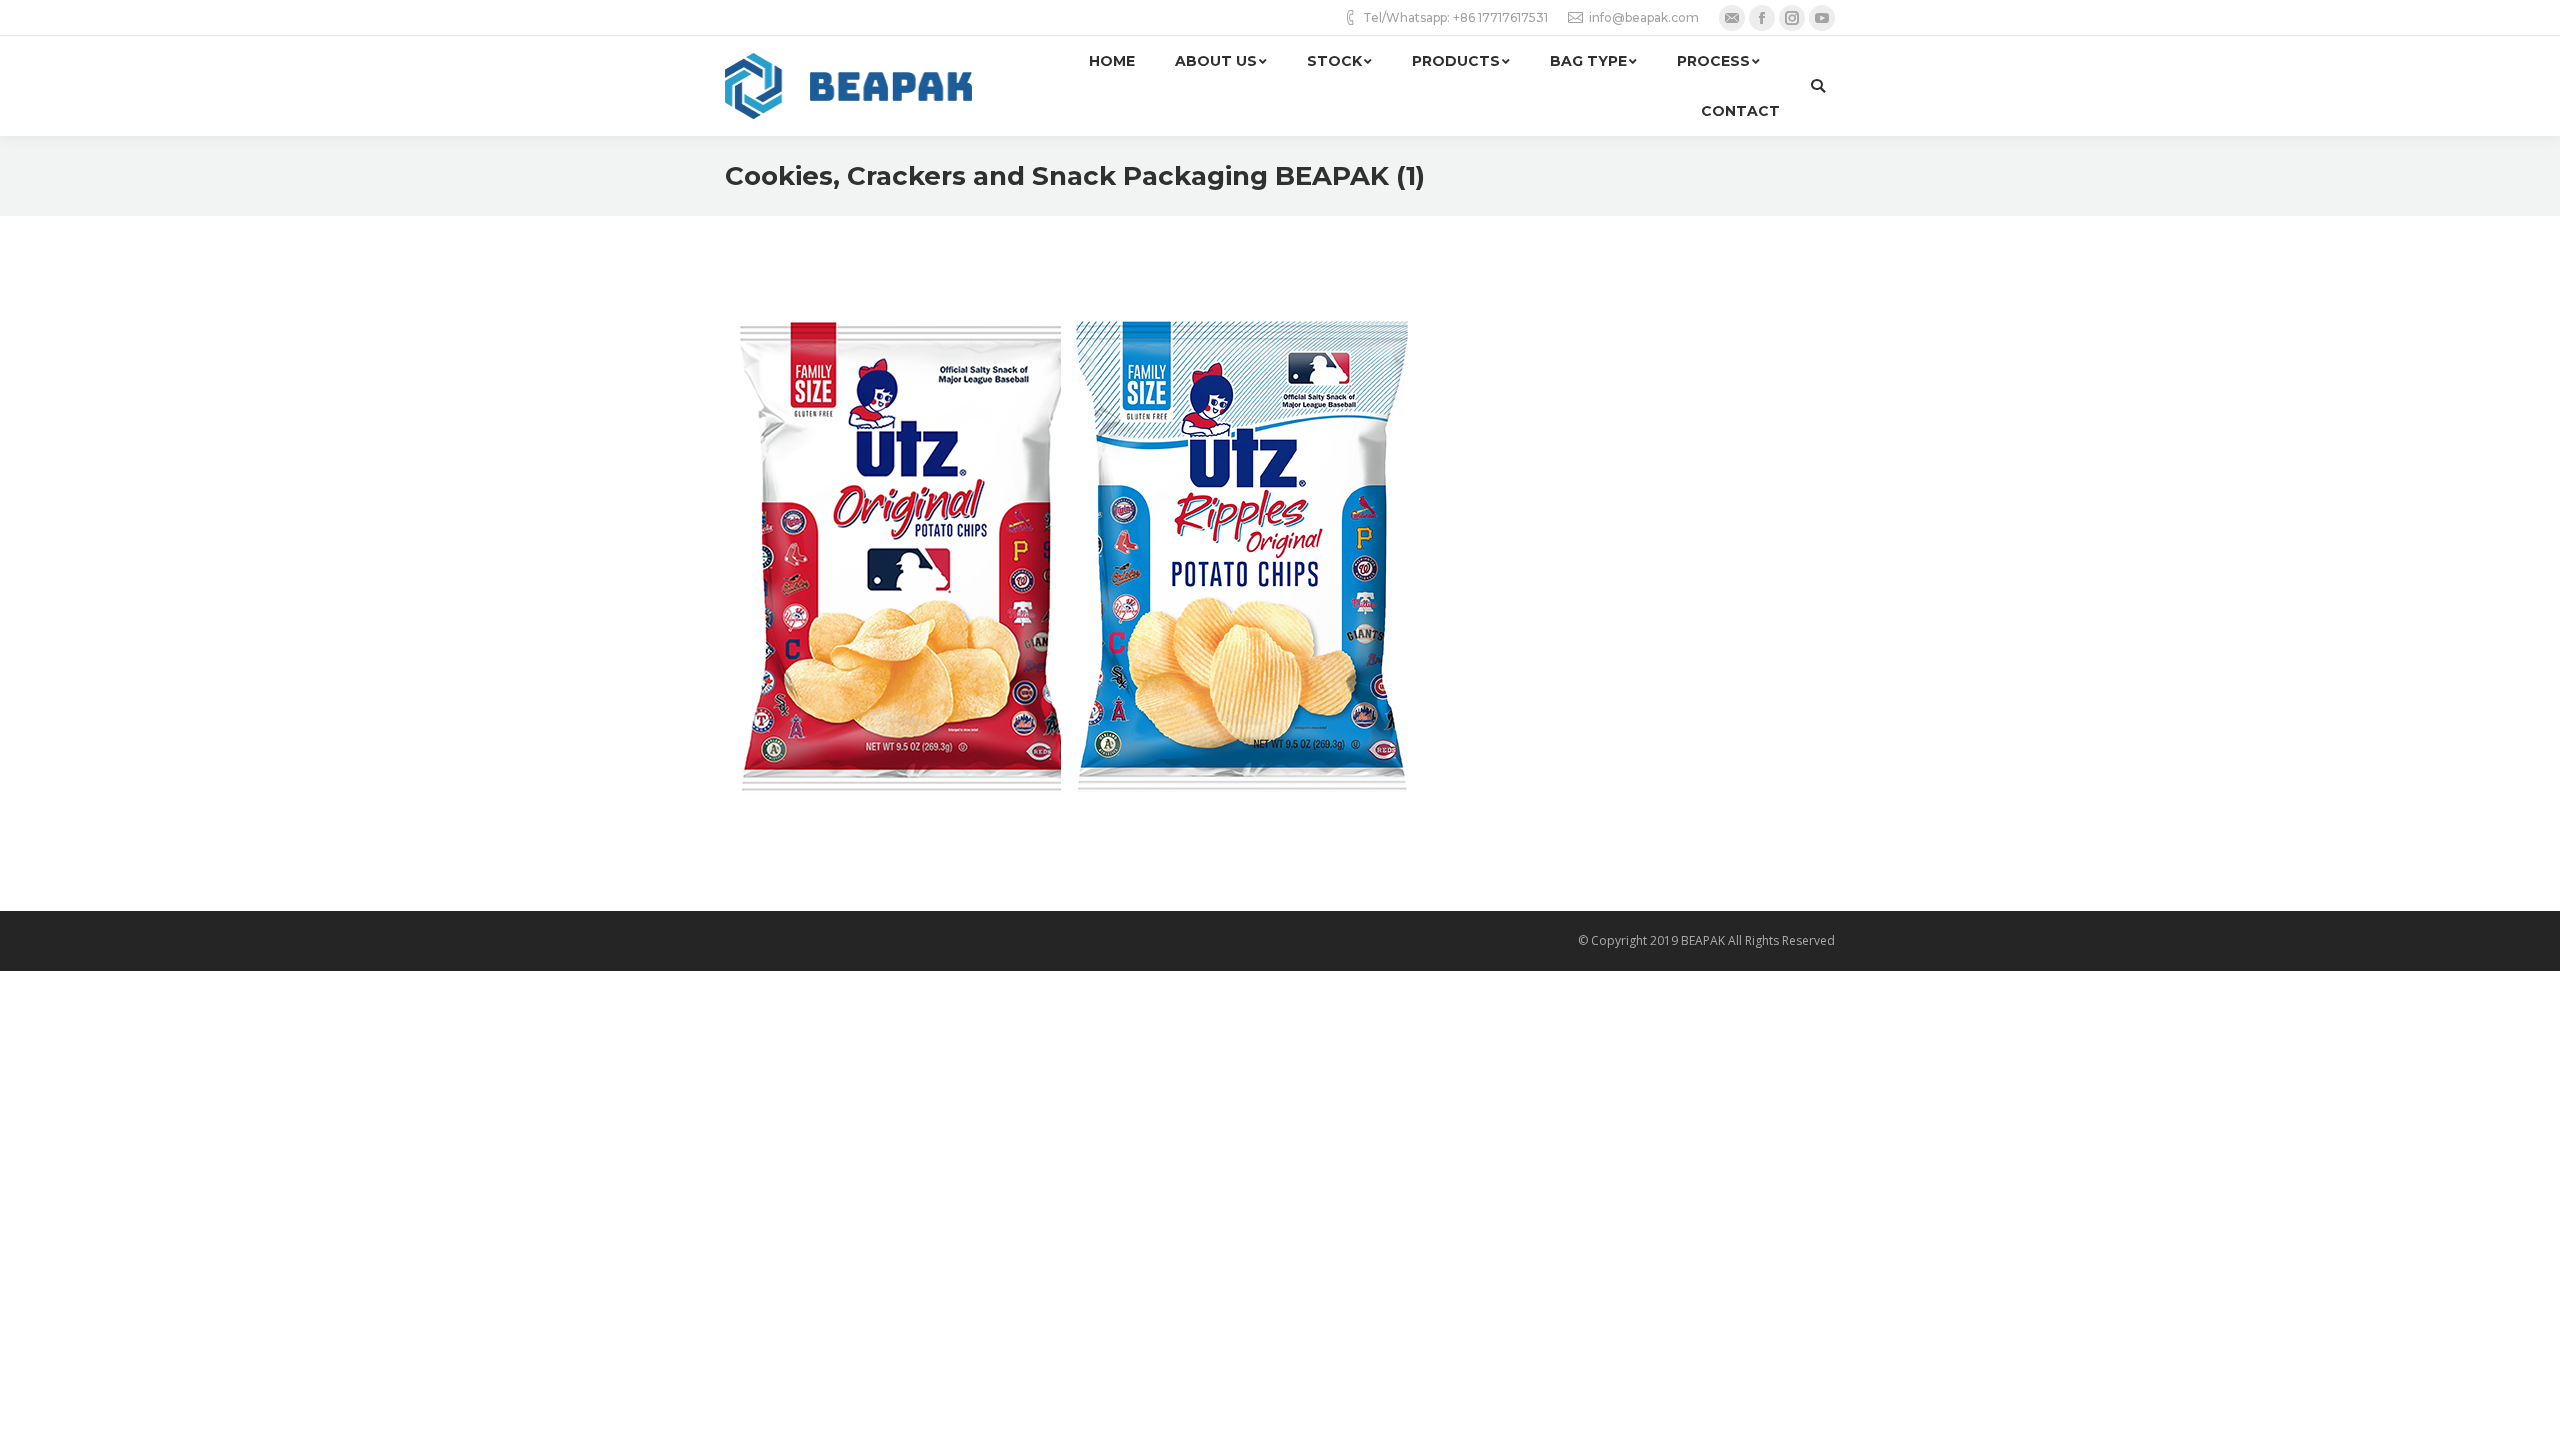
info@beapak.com (1644, 17)
